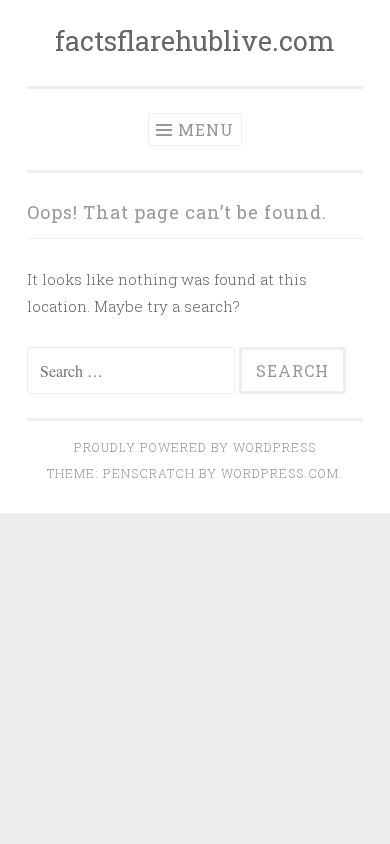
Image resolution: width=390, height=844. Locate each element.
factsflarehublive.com (195, 40)
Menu (206, 129)
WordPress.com (280, 473)
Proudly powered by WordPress (195, 447)
